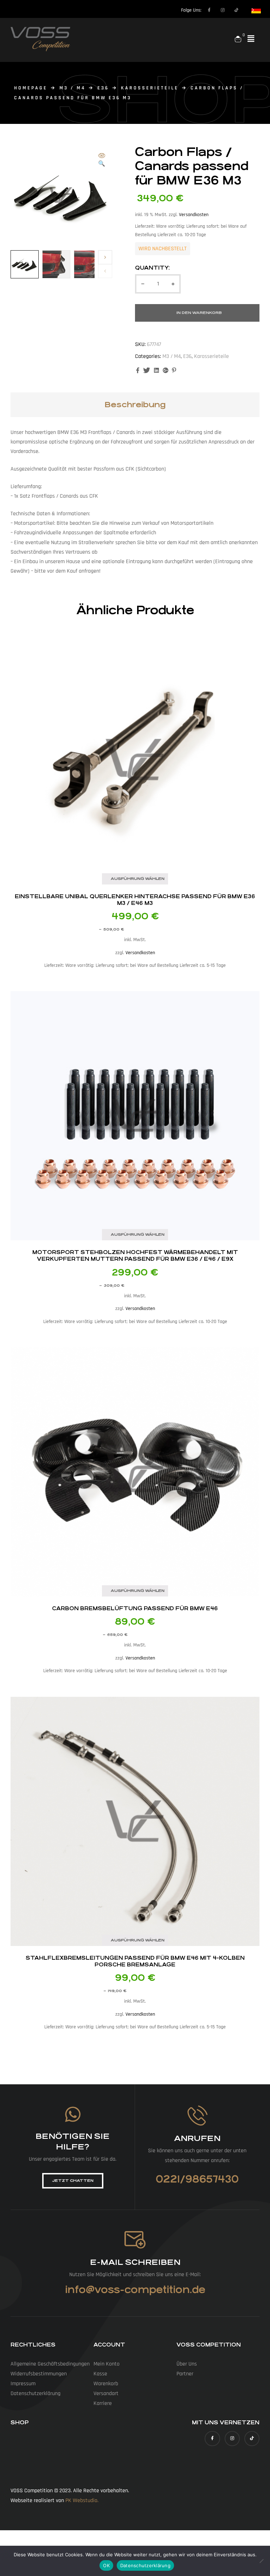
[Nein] (261, 2561)
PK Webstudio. (82, 2501)
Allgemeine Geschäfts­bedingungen (50, 2364)
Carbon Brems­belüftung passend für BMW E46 (135, 1608)
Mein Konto (107, 2364)
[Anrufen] (197, 2115)
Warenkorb (106, 2384)
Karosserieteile (150, 88)
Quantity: (152, 268)
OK (106, 2565)
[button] (251, 39)
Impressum (23, 2384)
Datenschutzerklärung (145, 2565)
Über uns (187, 2364)
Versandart (106, 2394)
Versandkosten (194, 215)
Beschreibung (135, 405)
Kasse (100, 2374)
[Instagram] (223, 10)
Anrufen (197, 2138)
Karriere (103, 2403)
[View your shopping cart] (238, 39)
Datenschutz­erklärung (36, 2394)
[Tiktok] (237, 10)
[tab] (135, 405)
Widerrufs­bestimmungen (39, 2374)
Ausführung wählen (138, 879)
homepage (31, 88)
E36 (103, 88)
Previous (105, 271)
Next (105, 257)
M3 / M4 (72, 88)
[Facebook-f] (209, 10)
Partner (185, 2374)
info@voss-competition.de (135, 2290)
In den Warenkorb (199, 313)
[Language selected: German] (253, 10)
